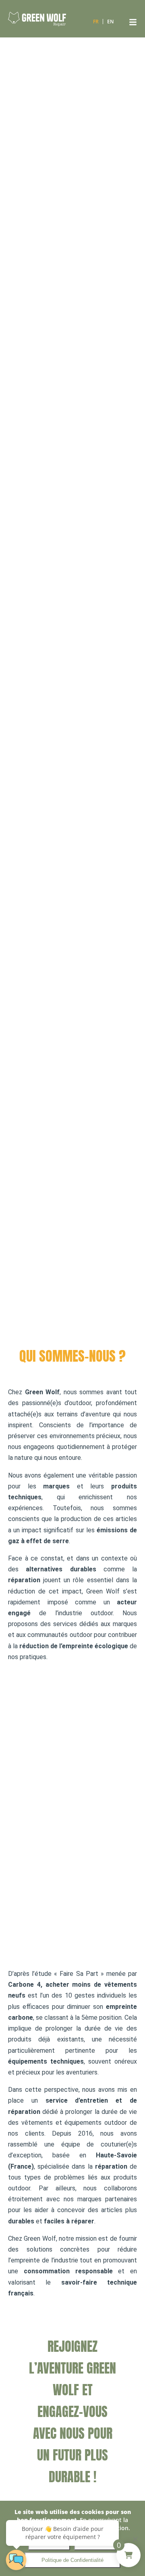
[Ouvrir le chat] (16, 2560)
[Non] (135, 2539)
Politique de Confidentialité (72, 2560)
